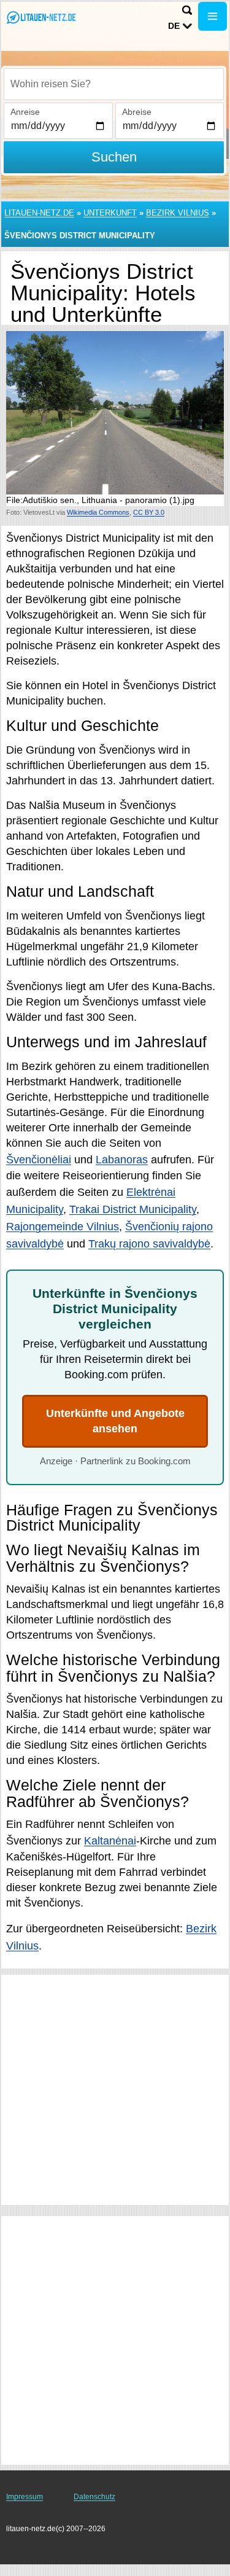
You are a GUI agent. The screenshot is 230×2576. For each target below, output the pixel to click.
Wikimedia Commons (98, 512)
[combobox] (114, 84)
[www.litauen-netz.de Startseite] (46, 18)
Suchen (114, 157)
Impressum (25, 2497)
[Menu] (213, 16)
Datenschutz (94, 2497)
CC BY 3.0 (149, 512)
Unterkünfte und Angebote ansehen (115, 1421)
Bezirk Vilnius (178, 213)
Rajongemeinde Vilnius (63, 1227)
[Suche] (187, 10)
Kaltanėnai (110, 1841)
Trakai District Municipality (133, 1209)
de (174, 26)
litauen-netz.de (39, 213)
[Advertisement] (115, 2090)
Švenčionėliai (39, 1160)
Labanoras (122, 1160)
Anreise (25, 112)
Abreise (137, 112)
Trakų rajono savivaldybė (149, 1244)
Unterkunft (110, 213)
